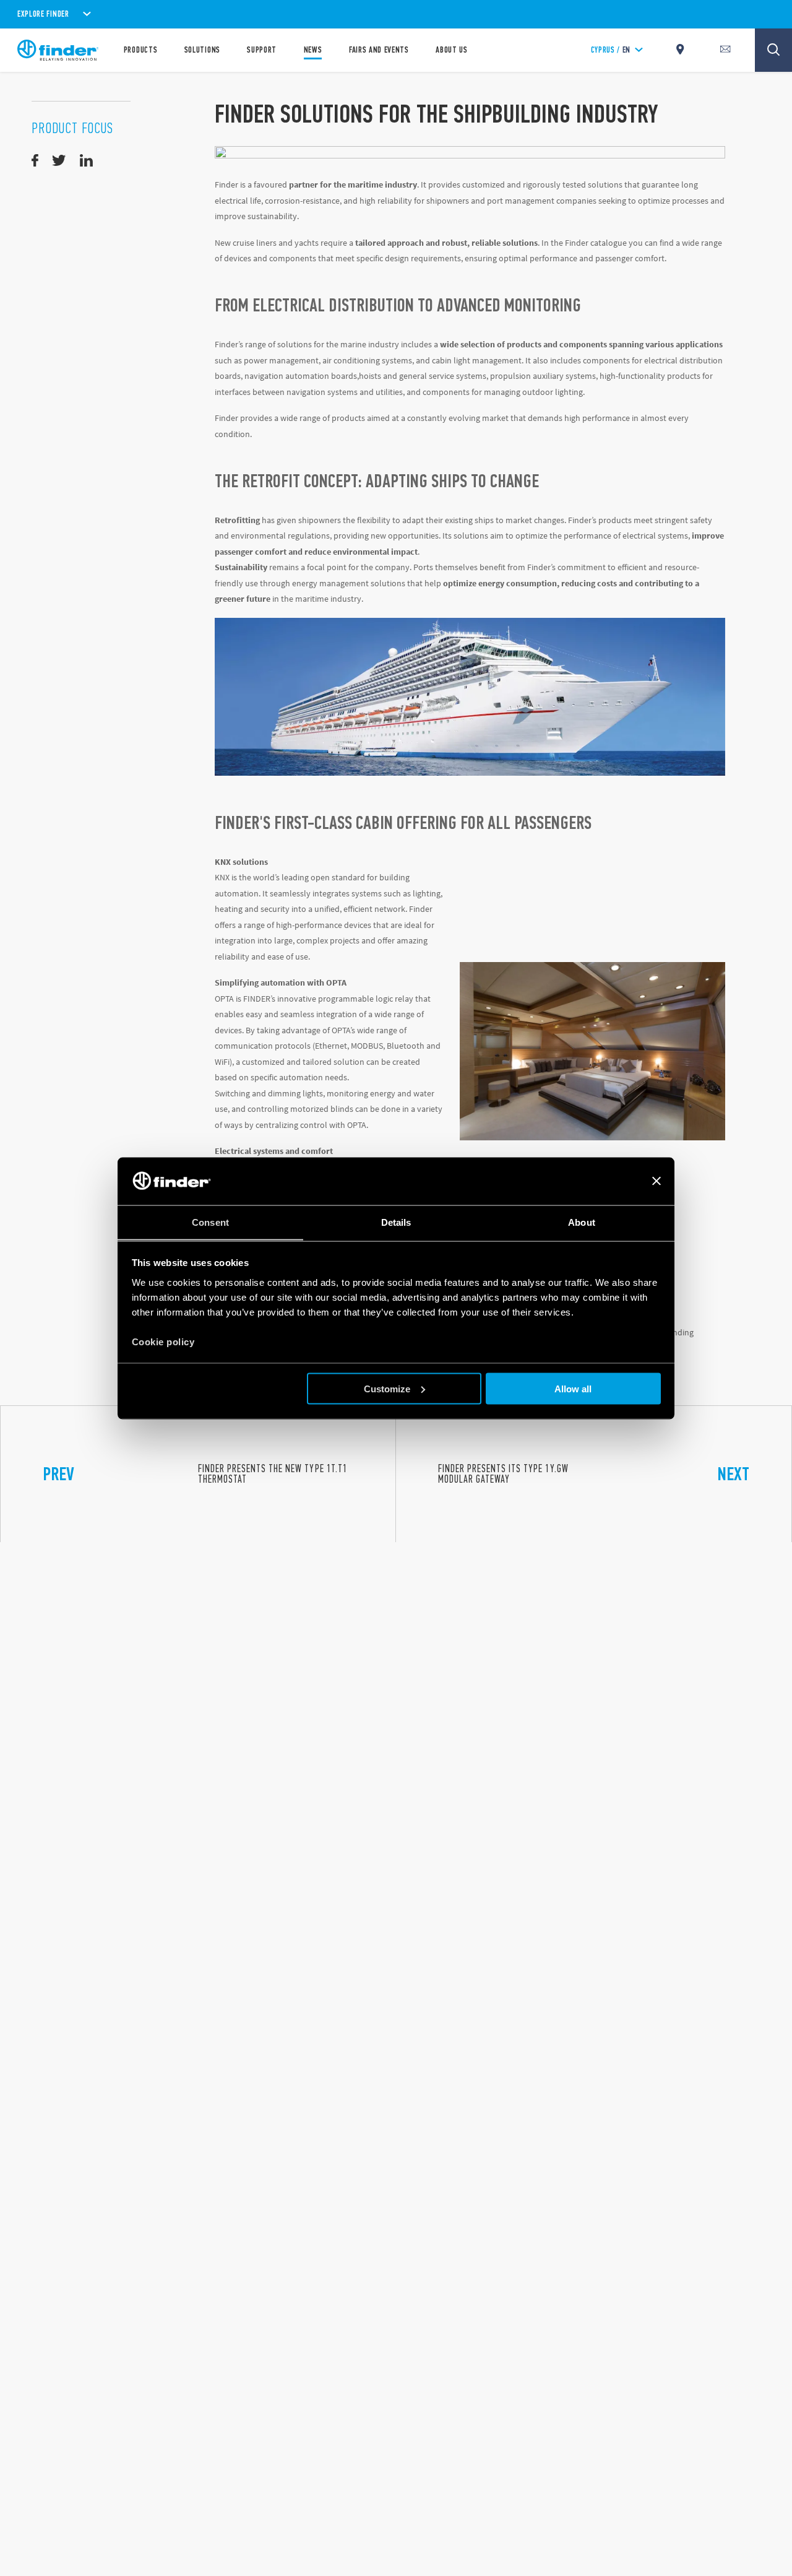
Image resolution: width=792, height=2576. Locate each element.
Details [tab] (396, 1222)
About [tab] (582, 1222)
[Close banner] (656, 1181)
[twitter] (59, 161)
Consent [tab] (210, 1222)
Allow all (573, 1388)
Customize (387, 1388)
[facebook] (35, 161)
